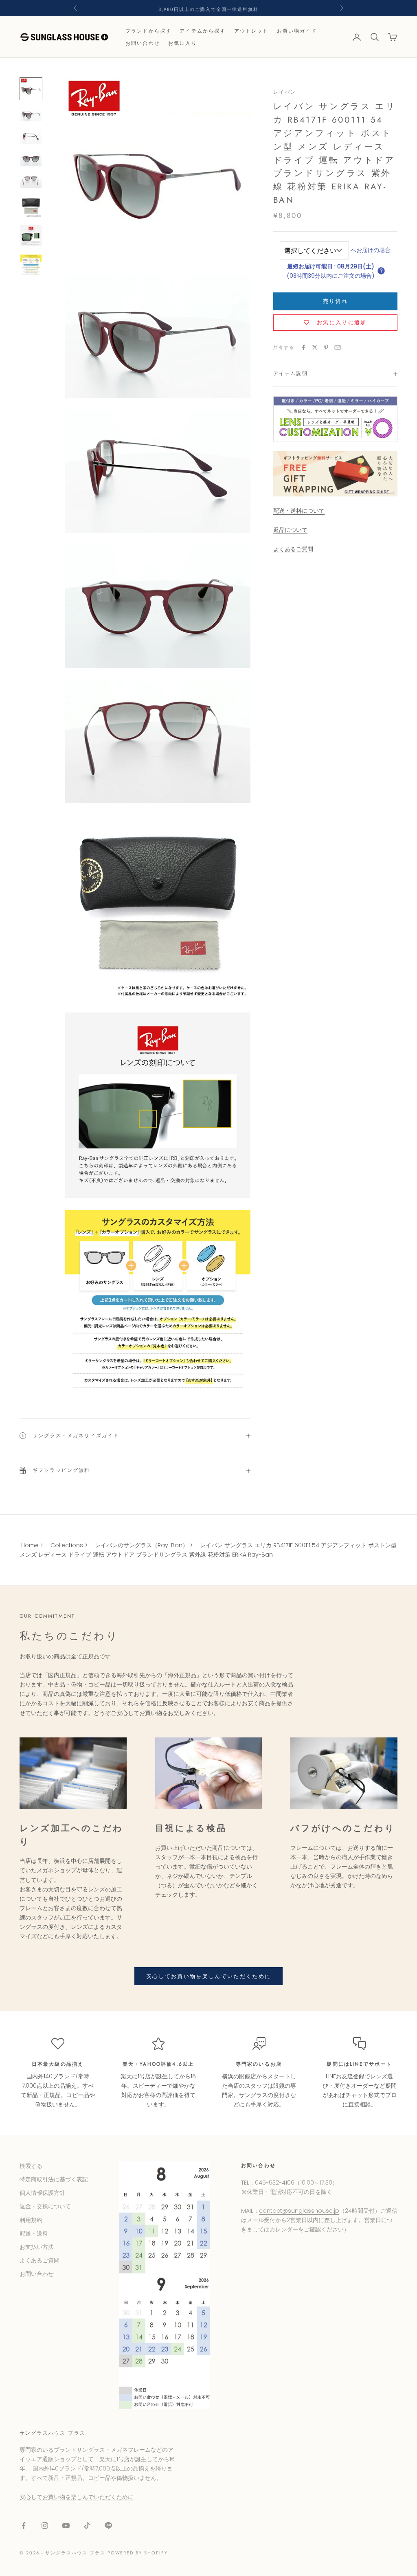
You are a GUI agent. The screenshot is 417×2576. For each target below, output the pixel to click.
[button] (381, 271)
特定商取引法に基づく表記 (54, 2179)
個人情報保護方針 (42, 2193)
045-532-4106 (275, 2183)
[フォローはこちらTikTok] (87, 2525)
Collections (67, 1545)
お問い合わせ (143, 43)
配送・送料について (299, 511)
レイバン (285, 92)
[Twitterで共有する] (315, 347)
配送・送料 (34, 2233)
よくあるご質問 (293, 549)
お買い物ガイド (297, 31)
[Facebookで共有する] (303, 347)
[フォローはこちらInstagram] (45, 2525)
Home (30, 1545)
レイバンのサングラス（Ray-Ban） (142, 1545)
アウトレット (251, 31)
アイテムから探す (203, 31)
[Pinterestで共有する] (326, 347)
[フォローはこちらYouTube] (66, 2525)
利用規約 (31, 2220)
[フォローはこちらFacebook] (24, 2525)
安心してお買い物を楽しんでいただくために (209, 1976)
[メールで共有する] (338, 347)
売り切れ (335, 301)
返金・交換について (45, 2206)
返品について (290, 530)
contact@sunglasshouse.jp (299, 2211)
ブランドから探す (148, 31)
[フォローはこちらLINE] (108, 2525)
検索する (31, 2166)
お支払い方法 (37, 2247)
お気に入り (183, 43)
